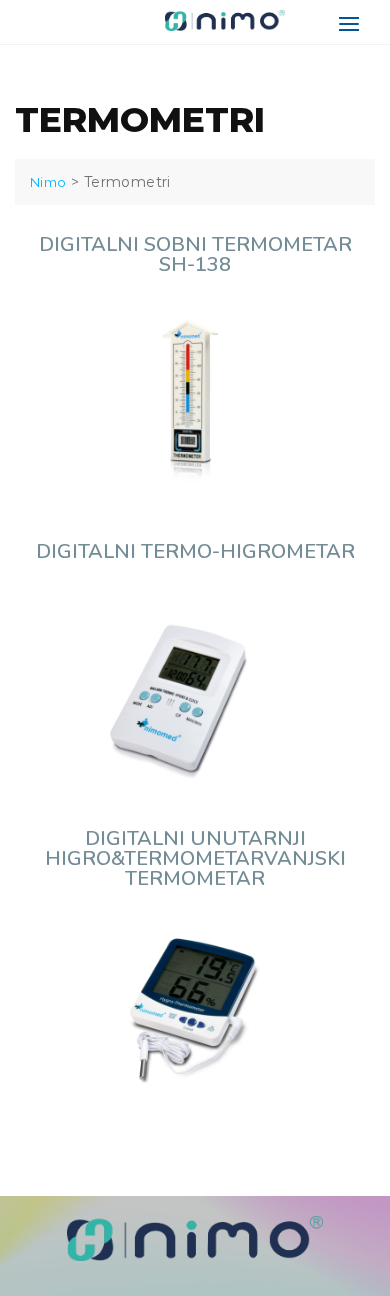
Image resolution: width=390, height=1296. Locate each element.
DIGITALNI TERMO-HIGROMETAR (195, 551)
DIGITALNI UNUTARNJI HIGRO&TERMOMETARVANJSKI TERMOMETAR (195, 858)
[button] (354, 23)
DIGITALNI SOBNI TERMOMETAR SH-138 (195, 254)
